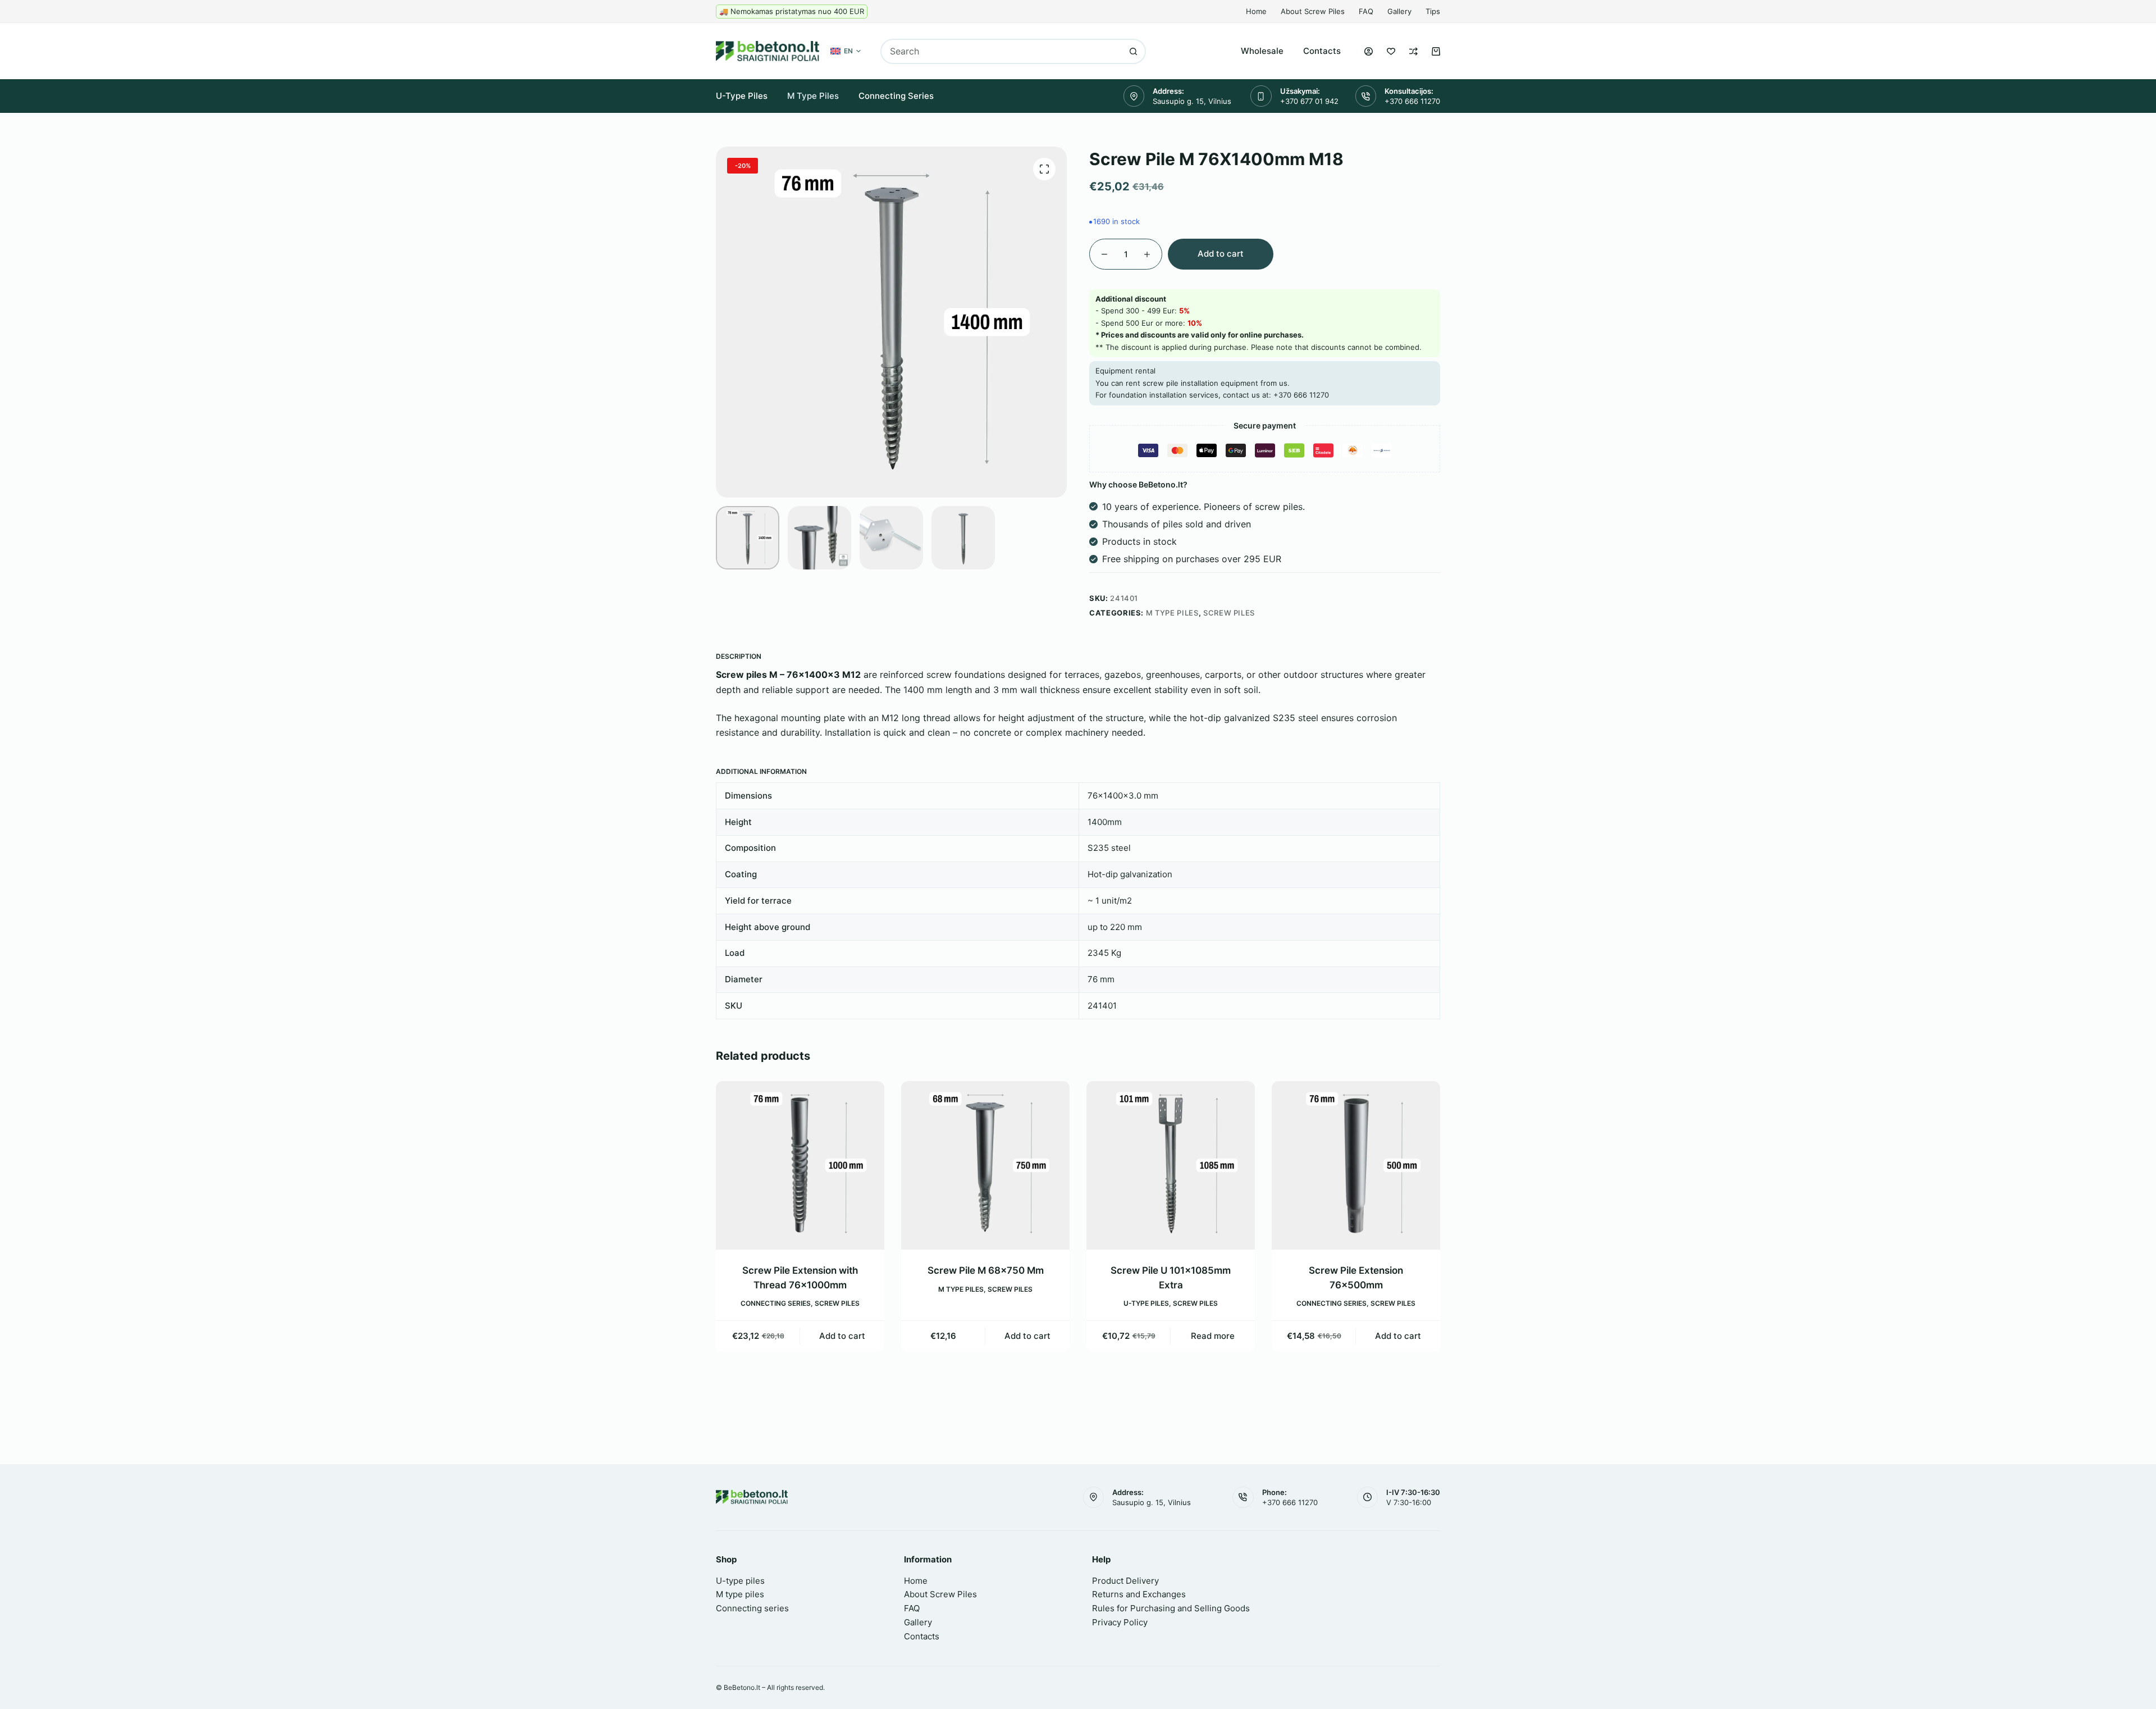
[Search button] (1133, 51)
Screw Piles (1229, 613)
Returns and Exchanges (1139, 1594)
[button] (846, 51)
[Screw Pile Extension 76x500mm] (1179, 1165)
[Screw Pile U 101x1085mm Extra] (994, 1165)
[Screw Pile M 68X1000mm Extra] (1364, 1165)
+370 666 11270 (1412, 101)
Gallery (1399, 11)
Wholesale (1262, 51)
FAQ (1366, 11)
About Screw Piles (1313, 11)
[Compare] (1413, 51)
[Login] (1369, 51)
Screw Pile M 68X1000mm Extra (1364, 1270)
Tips (1433, 11)
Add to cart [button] (851, 1336)
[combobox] (1002, 51)
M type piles (813, 96)
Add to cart (1221, 254)
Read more (1036, 1336)
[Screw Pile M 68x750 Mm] (808, 1165)
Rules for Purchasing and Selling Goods (1171, 1608)
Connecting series (896, 96)
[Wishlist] (1391, 51)
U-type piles (742, 96)
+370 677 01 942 (1309, 101)
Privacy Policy (1120, 1622)
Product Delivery (1125, 1581)
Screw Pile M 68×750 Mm (808, 1270)
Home (1256, 11)
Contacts (1322, 51)
